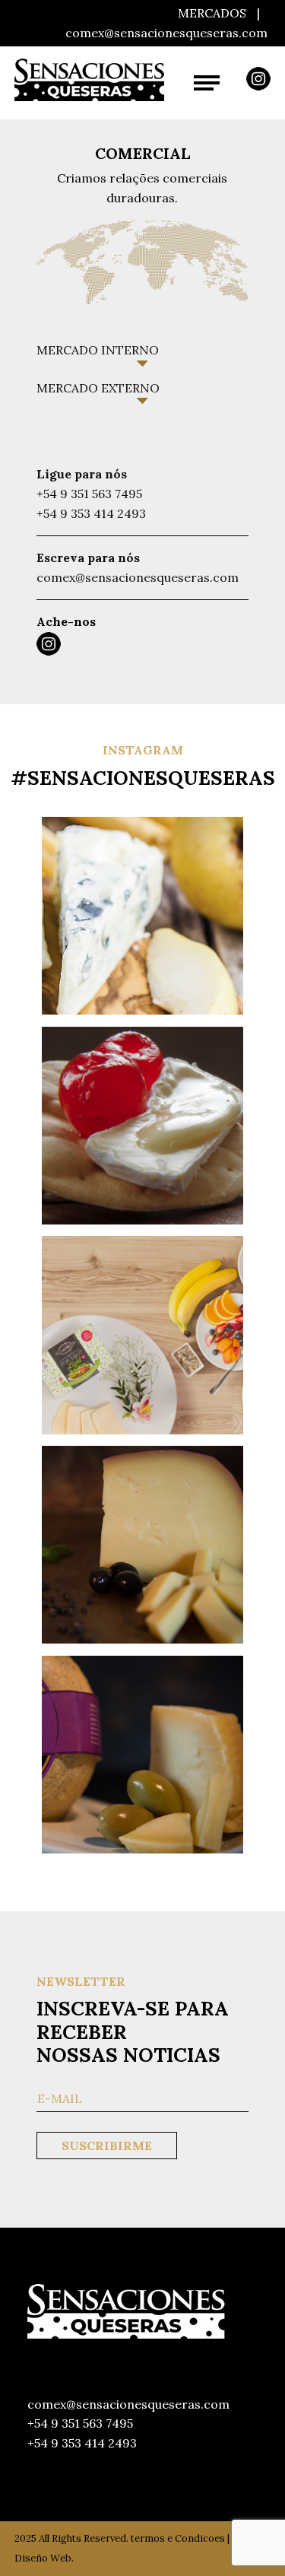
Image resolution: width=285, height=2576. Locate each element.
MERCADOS (212, 13)
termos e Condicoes (178, 2538)
